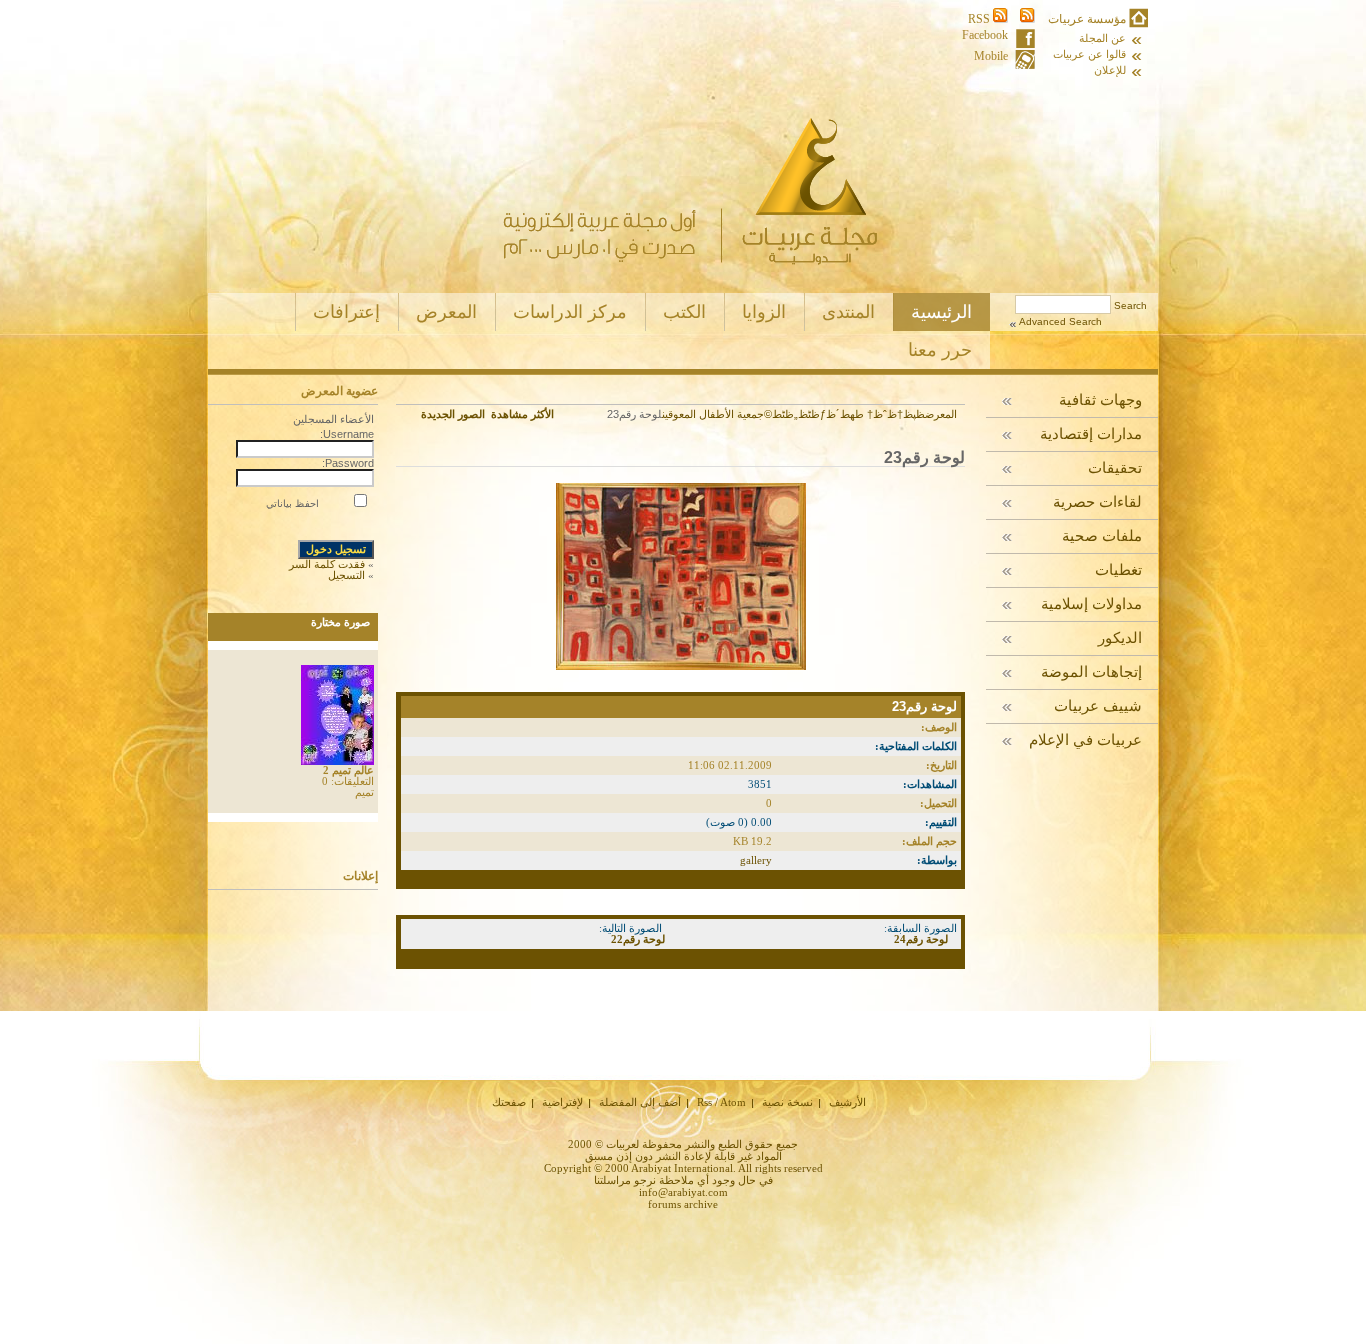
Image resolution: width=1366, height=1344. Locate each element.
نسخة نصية (787, 1102)
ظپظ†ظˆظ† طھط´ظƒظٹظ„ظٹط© (844, 414)
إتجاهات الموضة (1091, 672)
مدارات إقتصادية (1091, 434)
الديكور (1120, 638)
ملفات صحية (1102, 536)
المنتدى (848, 312)
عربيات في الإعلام (1085, 740)
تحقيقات (1115, 468)
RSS (980, 19)
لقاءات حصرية (1097, 502)
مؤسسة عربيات (1087, 19)
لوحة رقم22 (638, 939)
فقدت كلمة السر (327, 564)
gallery (756, 860)
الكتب (684, 312)
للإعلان (1110, 70)
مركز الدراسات (570, 312)
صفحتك (509, 1102)
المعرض (446, 312)
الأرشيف (847, 1102)
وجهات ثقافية (1100, 400)
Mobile (991, 56)
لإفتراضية (562, 1102)
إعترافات (346, 312)
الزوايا (764, 312)
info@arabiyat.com (683, 1192)
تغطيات (1118, 570)
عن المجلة (1102, 38)
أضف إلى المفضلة (640, 1102)
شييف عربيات (1098, 706)
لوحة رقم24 (921, 939)
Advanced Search (1060, 322)
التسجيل (346, 575)
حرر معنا (940, 350)
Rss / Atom (721, 1102)
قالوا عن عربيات (1089, 54)
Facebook (985, 35)
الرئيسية (941, 312)
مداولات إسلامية (1091, 604)
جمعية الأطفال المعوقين (713, 414)
